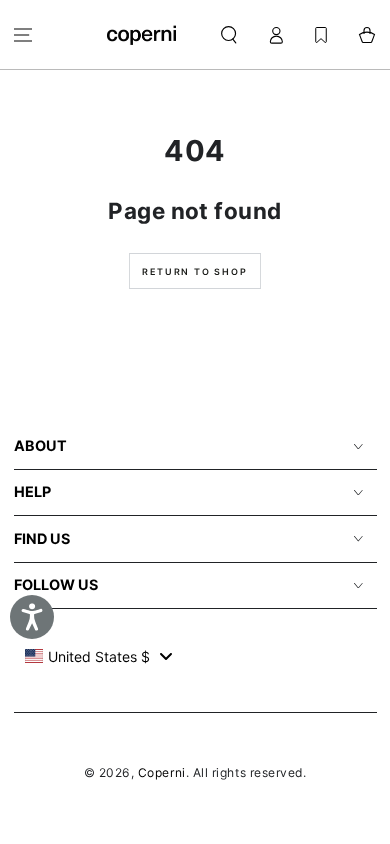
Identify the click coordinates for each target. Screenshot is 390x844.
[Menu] (23, 34)
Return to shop (194, 271)
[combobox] (98, 656)
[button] (229, 34)
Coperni (162, 772)
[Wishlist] (321, 34)
